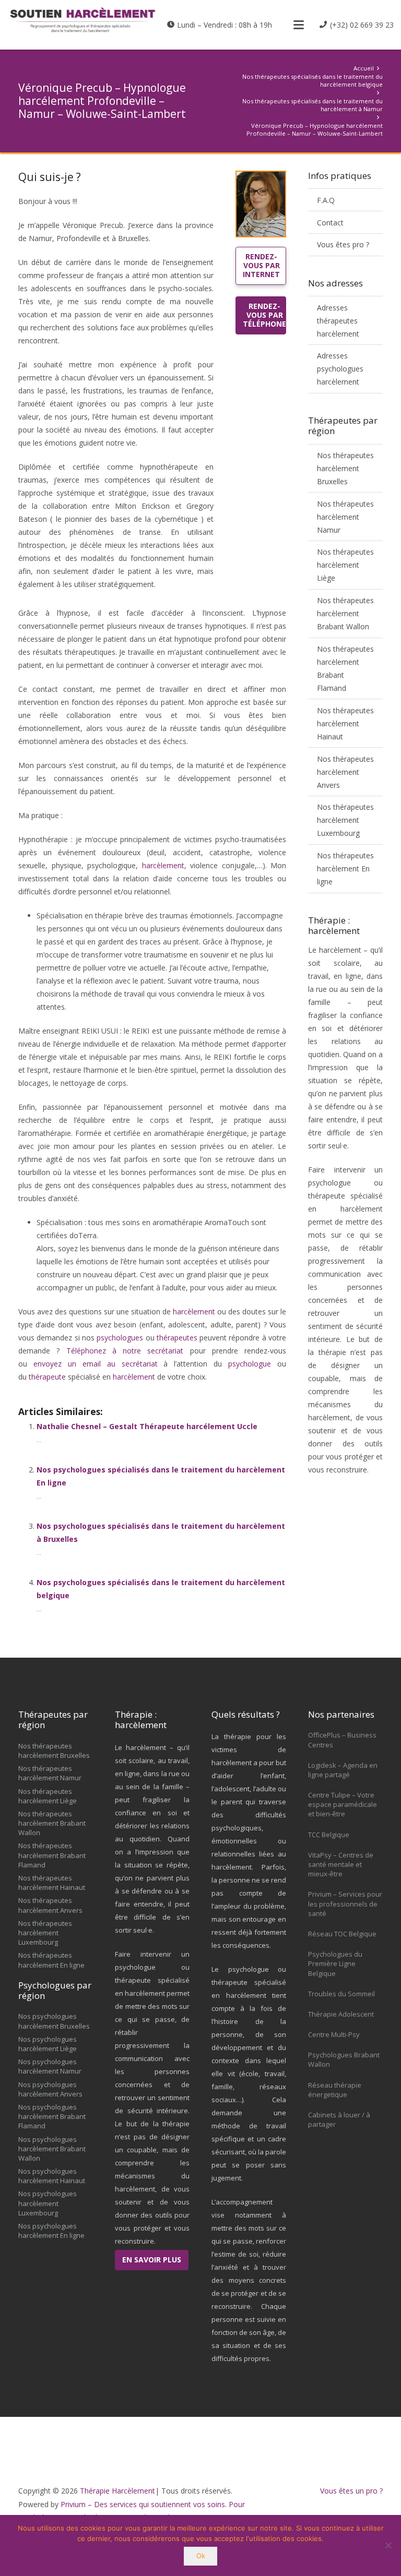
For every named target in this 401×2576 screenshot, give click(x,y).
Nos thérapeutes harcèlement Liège (345, 565)
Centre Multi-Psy (334, 2034)
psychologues (120, 1338)
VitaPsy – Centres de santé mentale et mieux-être (341, 1864)
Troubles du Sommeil (341, 1994)
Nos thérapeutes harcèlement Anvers (345, 772)
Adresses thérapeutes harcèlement (338, 321)
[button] (298, 25)
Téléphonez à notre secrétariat (125, 1351)
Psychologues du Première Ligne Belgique (335, 1963)
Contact (330, 223)
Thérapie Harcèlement (117, 2491)
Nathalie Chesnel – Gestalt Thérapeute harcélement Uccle (147, 1426)
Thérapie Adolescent (341, 2014)
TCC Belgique (329, 1835)
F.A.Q (326, 200)
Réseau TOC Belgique (342, 1934)
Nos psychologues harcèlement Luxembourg (48, 2203)
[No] (388, 2545)
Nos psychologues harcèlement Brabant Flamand (52, 2116)
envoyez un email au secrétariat (96, 1364)
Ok (201, 2556)
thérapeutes (177, 1338)
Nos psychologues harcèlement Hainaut (52, 2176)
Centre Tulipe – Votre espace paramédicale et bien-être (343, 1804)
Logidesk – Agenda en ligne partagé (343, 1770)
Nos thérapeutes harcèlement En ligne (345, 868)
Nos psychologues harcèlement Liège (48, 2044)
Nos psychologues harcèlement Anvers (50, 2089)
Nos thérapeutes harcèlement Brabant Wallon (345, 613)
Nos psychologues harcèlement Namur (50, 2066)
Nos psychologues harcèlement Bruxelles (54, 2021)
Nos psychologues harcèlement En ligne (51, 2231)
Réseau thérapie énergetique (335, 2090)
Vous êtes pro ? (343, 244)
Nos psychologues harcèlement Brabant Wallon (52, 2149)
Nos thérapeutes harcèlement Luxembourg (345, 820)
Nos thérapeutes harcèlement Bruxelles (345, 468)
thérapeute (47, 1377)
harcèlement (163, 865)
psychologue (250, 1364)
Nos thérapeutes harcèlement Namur (345, 517)
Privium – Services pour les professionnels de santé (345, 1903)
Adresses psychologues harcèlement (340, 369)
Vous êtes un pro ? (351, 2491)
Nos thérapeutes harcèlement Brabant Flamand (345, 668)
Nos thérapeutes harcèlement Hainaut (345, 723)
